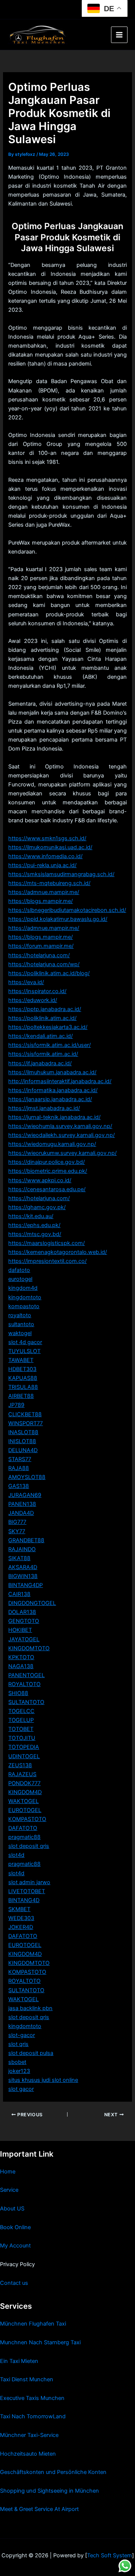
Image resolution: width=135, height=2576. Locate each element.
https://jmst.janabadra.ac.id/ (44, 1108)
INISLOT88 (22, 1441)
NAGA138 (21, 1666)
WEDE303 (21, 1918)
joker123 (19, 2071)
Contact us (14, 2283)
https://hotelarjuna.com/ (39, 955)
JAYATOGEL (24, 1639)
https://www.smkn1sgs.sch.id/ (47, 838)
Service (9, 2190)
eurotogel (20, 1279)
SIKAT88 (19, 1558)
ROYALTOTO (24, 1684)
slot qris (18, 2044)
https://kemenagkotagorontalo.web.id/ (58, 1252)
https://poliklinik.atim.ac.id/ (42, 1018)
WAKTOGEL (23, 1801)
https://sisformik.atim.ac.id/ (43, 1054)
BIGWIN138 (23, 1576)
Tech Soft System (109, 2555)
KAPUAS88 (23, 1378)
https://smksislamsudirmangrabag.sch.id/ (61, 874)
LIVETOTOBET (27, 1891)
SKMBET (19, 1909)
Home (8, 2172)
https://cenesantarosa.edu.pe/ (47, 1189)
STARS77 (20, 1459)
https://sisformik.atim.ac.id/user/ (49, 1045)
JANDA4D (21, 1513)
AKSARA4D (23, 1567)
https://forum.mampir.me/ (41, 946)
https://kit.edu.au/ (31, 1216)
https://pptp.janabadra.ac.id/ (45, 1009)
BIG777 (17, 1522)
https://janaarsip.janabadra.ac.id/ (50, 1099)
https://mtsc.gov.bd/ (35, 1234)
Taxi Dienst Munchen (27, 2379)
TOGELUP (21, 1720)
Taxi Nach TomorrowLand (33, 2416)
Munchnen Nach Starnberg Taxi (40, 2342)
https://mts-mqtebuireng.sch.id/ (49, 883)
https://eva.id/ (26, 982)
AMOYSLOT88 (27, 1477)
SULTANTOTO (26, 1702)
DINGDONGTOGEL (32, 1603)
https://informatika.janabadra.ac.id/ (53, 1090)
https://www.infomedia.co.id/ (45, 856)
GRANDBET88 (26, 1540)
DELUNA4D (23, 1450)
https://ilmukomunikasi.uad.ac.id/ (50, 847)
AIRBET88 (21, 1396)
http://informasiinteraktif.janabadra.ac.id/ (60, 1081)
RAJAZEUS (22, 1774)
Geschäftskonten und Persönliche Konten (53, 2472)
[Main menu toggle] (119, 35)
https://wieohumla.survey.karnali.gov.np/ (60, 1126)
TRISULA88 (23, 1387)
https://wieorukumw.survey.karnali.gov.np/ (62, 1153)
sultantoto (21, 1324)
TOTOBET (21, 1729)
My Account (15, 2246)
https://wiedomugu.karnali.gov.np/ (52, 1144)
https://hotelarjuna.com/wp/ (44, 964)
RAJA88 (19, 1468)
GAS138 (19, 1486)
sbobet (17, 2062)
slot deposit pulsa (31, 2053)
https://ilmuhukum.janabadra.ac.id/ (52, 1072)
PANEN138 (22, 1504)
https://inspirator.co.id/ (37, 991)
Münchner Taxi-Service (29, 2435)
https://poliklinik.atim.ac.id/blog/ (49, 973)
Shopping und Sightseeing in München (49, 2491)
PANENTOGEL (26, 1675)
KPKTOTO (21, 1657)
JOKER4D (21, 1927)
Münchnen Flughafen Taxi (33, 2324)
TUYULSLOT (24, 1351)
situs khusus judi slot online (43, 2080)
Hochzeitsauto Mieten (28, 2454)
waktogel (20, 1333)
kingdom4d (23, 1288)
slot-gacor (22, 2035)
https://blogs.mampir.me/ (40, 901)
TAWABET (21, 1360)
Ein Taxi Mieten (19, 2361)
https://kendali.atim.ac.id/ (40, 1036)
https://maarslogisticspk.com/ (46, 1243)
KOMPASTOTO (27, 1819)
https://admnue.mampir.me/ (44, 892)
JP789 (16, 1405)
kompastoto (24, 1306)
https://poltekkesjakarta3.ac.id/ (48, 1027)
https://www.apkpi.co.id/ (40, 1180)
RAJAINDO (22, 1549)
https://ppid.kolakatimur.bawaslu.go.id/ (58, 919)
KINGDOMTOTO (29, 1648)
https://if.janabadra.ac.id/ (40, 1063)
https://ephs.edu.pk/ (34, 1225)
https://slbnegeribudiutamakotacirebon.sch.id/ (67, 910)
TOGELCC (21, 1711)
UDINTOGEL (24, 1756)
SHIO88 (18, 1693)
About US (12, 2209)
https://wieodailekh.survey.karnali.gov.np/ (61, 1135)
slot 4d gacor (25, 1342)
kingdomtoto (25, 1297)
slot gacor (21, 2089)
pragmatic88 (24, 1837)
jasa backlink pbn (30, 2008)
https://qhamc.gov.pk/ (37, 1207)
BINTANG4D (24, 1900)
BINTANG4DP (25, 1585)
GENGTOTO (24, 1621)
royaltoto (20, 1315)
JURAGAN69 (25, 1495)
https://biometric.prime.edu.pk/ (48, 1171)
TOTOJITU (22, 1738)
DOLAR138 (22, 1612)
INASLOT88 (23, 1432)
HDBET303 (22, 1369)
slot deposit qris (29, 1846)
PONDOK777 (24, 1783)
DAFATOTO (23, 1828)
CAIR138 (19, 1594)
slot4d (16, 1855)
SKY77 (17, 1531)
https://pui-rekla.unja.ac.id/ (42, 865)
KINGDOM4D (25, 1792)
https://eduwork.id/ (33, 1000)
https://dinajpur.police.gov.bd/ (46, 1162)
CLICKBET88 (25, 1414)
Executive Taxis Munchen (32, 2398)
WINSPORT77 (25, 1423)
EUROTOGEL (25, 1810)
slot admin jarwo (29, 1882)
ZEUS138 (20, 1765)
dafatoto (19, 1270)
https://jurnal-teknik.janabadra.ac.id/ (54, 1117)
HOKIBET (20, 1630)
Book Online (15, 2227)
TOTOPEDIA (24, 1747)
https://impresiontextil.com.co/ (47, 1261)
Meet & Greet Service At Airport (39, 2509)
